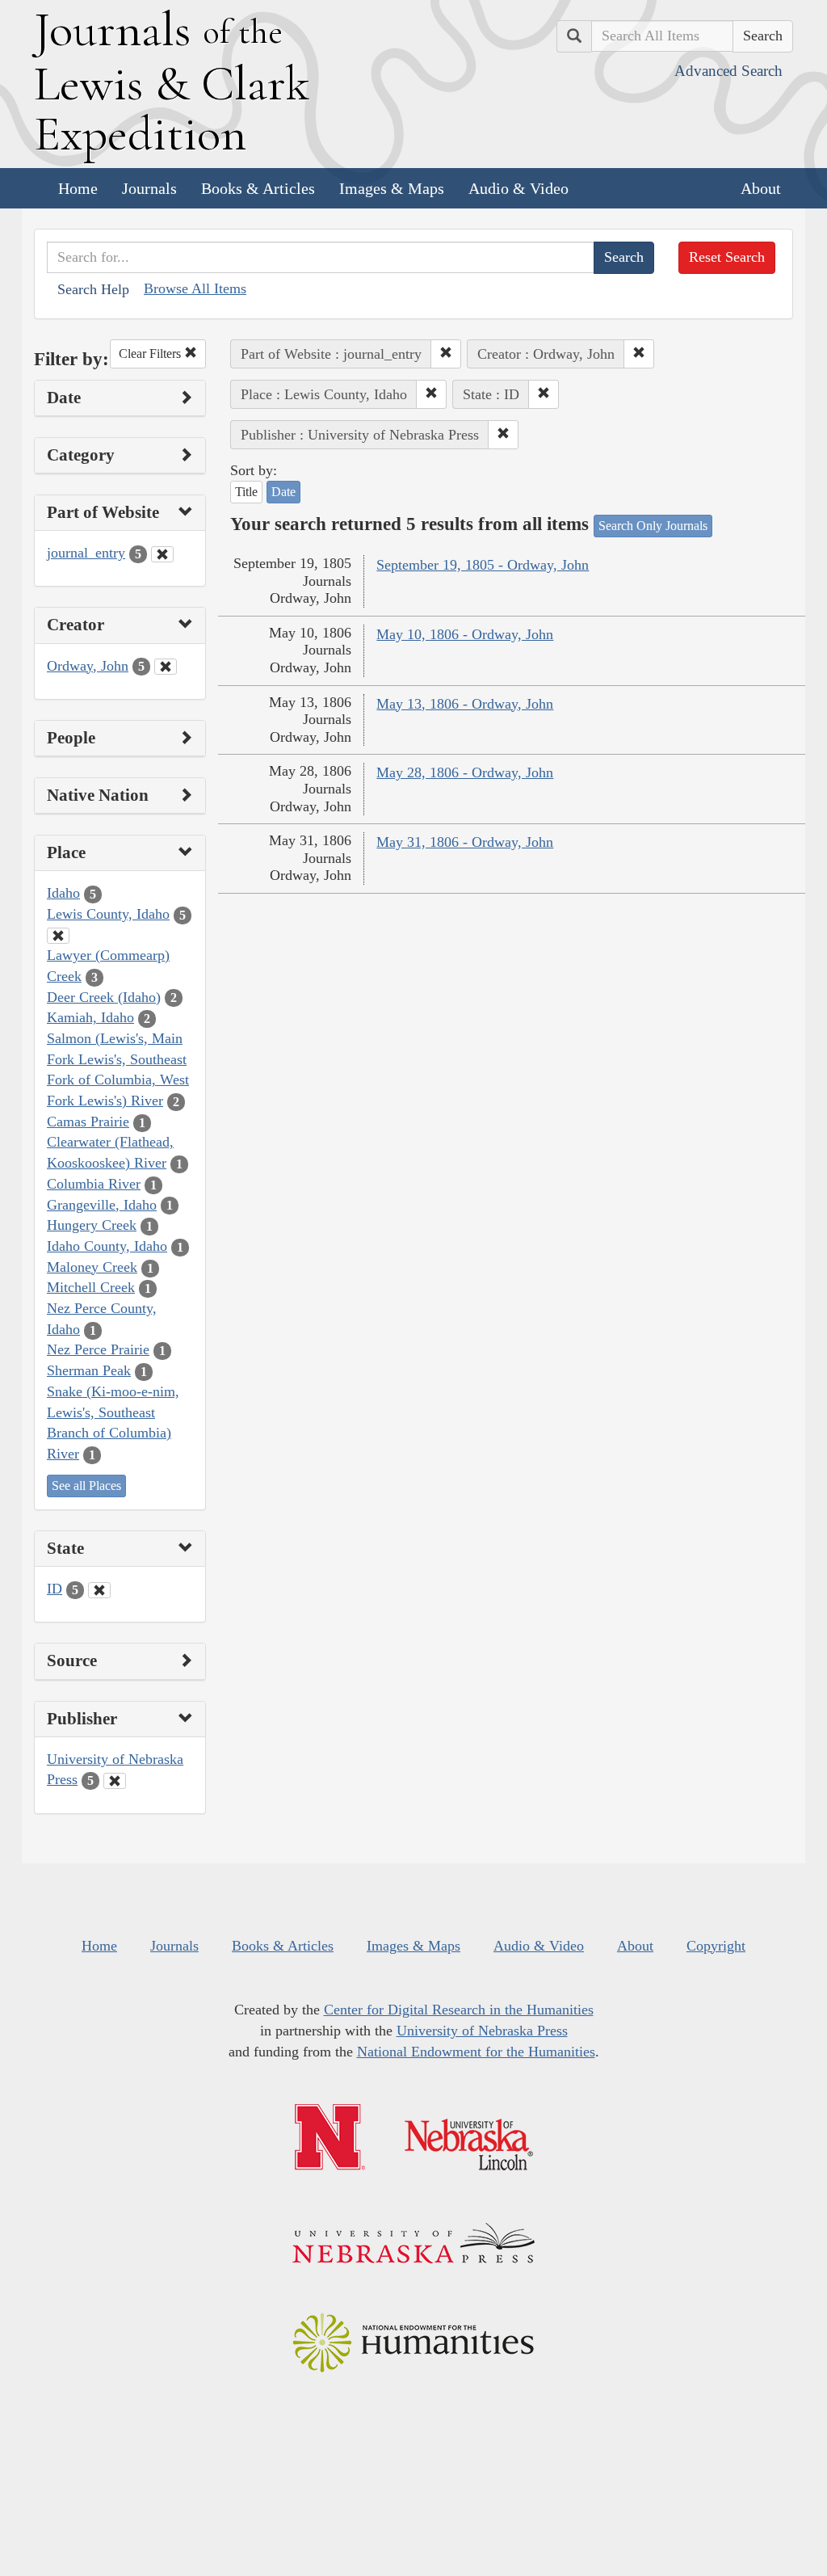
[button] (446, 354)
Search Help (93, 289)
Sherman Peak (89, 1370)
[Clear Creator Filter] (166, 667)
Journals (149, 188)
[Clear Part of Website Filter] (162, 554)
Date (283, 492)
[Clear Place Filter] (58, 936)
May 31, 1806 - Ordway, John (465, 842)
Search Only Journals (653, 526)
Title (246, 492)
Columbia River (94, 1184)
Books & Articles (258, 188)
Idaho (63, 893)
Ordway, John (88, 666)
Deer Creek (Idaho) (104, 997)
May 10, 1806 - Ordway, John (465, 634)
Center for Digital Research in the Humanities (459, 2010)
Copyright (716, 1946)
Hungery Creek (92, 1225)
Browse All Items (195, 288)
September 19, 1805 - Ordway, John (483, 565)
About (761, 188)
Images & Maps (392, 188)
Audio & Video (518, 188)
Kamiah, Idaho (90, 1017)
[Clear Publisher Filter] (115, 1781)
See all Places (86, 1486)
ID (55, 1589)
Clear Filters (151, 354)
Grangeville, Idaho (102, 1205)
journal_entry (86, 553)
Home (78, 188)
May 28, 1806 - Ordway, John (465, 772)
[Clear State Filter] (99, 1590)
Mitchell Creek (91, 1287)
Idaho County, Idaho (107, 1246)
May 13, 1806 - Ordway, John (465, 704)
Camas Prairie (88, 1122)
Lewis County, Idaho (108, 914)
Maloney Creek (92, 1267)
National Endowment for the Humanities (476, 2052)
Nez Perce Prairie (98, 1349)
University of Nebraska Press (482, 2031)
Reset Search (727, 257)
